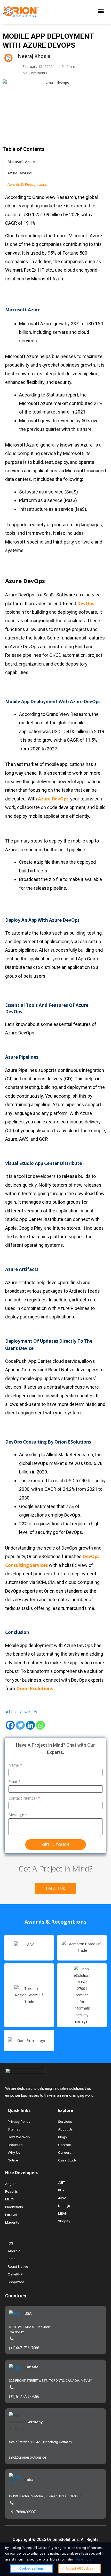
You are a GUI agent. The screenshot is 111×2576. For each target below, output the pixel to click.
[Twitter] (20, 1725)
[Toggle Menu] (102, 12)
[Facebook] (10, 1725)
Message (18, 1815)
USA (28, 2313)
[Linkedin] (30, 1725)
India (29, 2479)
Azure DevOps (20, 173)
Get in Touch (56, 1844)
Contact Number (24, 1798)
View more (84, 2559)
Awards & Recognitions (27, 184)
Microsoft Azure (21, 162)
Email (15, 1782)
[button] (55, 1889)
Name (15, 1765)
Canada (31, 2367)
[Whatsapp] (40, 1725)
